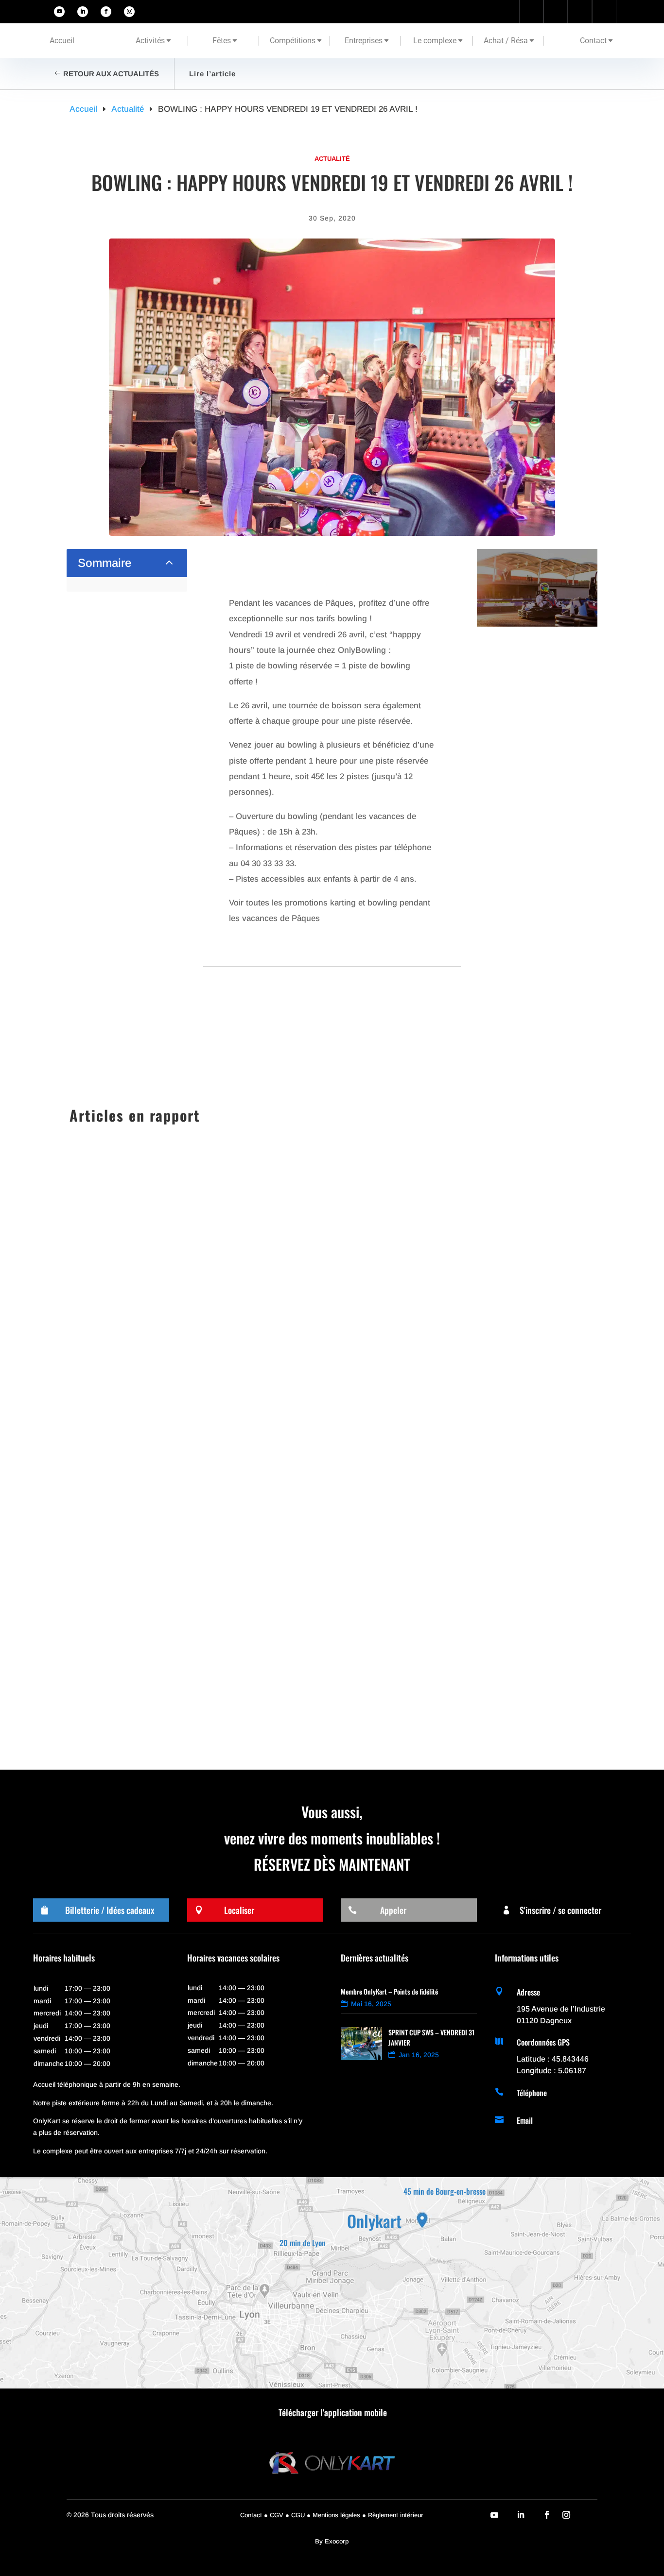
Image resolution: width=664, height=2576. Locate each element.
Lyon (197, 1609)
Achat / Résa (506, 41)
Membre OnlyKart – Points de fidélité (389, 1991)
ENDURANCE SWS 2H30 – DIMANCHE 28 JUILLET (177, 1680)
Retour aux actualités (111, 74)
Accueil (62, 41)
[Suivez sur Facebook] (106, 12)
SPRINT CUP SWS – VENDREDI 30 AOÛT (159, 1592)
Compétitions (293, 41)
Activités (150, 41)
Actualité (332, 159)
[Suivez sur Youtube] (59, 12)
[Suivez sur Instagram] (129, 12)
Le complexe (435, 41)
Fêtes (222, 41)
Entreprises (364, 41)
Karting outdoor (160, 1520)
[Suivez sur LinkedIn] (83, 12)
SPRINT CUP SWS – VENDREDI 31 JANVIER (164, 1503)
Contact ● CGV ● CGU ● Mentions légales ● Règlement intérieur (332, 2515)
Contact (593, 41)
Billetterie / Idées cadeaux (110, 1910)
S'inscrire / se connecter (560, 1910)
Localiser (239, 1910)
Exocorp (337, 2541)
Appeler (393, 1910)
